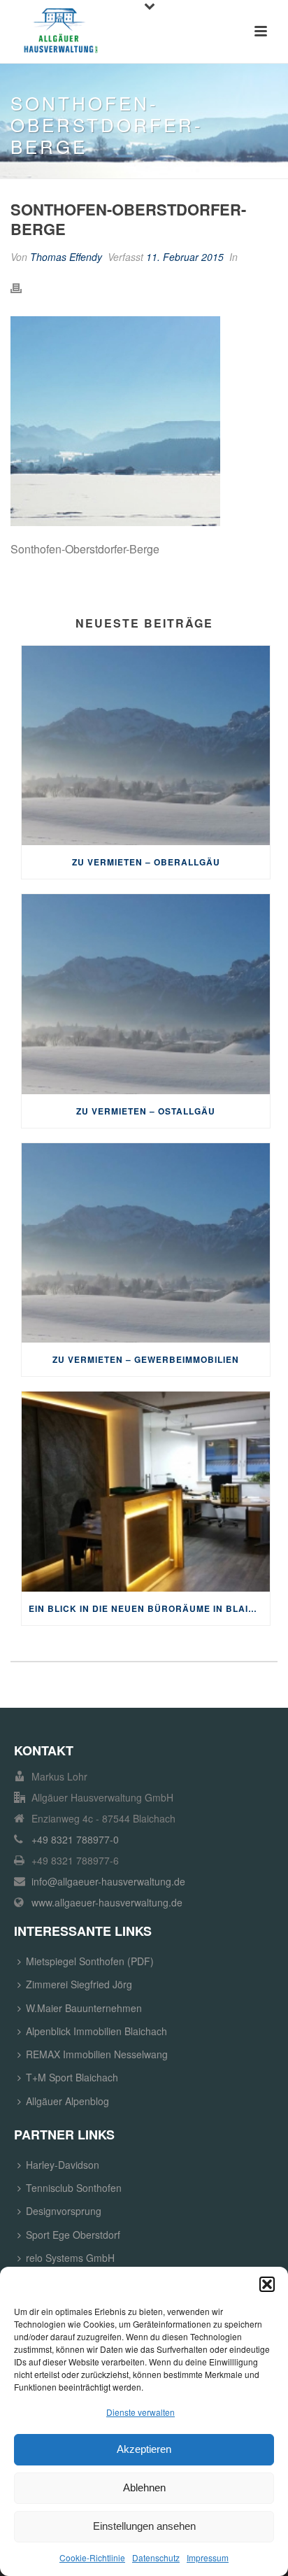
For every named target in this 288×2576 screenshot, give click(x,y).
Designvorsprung (64, 2211)
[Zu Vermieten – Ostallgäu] (146, 994)
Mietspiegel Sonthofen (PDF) (90, 1961)
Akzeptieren (144, 2449)
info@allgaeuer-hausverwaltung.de (108, 1881)
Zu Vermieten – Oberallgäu (146, 862)
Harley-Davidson (63, 2165)
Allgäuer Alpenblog (67, 2101)
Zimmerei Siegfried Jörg (79, 1984)
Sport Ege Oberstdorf (73, 2235)
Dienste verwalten (141, 2412)
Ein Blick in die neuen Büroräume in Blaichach (149, 1608)
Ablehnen (144, 2487)
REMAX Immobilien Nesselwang (97, 2054)
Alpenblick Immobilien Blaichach (96, 2031)
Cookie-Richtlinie (92, 2557)
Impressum (208, 2557)
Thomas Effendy (66, 257)
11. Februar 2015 (185, 257)
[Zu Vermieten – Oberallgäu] (146, 745)
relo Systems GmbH (70, 2258)
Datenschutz (156, 2557)
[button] (267, 2284)
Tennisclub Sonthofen (74, 2188)
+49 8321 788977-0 (75, 1839)
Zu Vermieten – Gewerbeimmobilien (146, 1359)
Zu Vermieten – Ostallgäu (146, 1111)
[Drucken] (23, 287)
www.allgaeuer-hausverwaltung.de (107, 1902)
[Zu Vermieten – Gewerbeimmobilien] (146, 1243)
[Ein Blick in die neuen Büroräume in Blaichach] (146, 1491)
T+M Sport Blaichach (72, 2077)
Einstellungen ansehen (144, 2526)
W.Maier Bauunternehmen (84, 2008)
